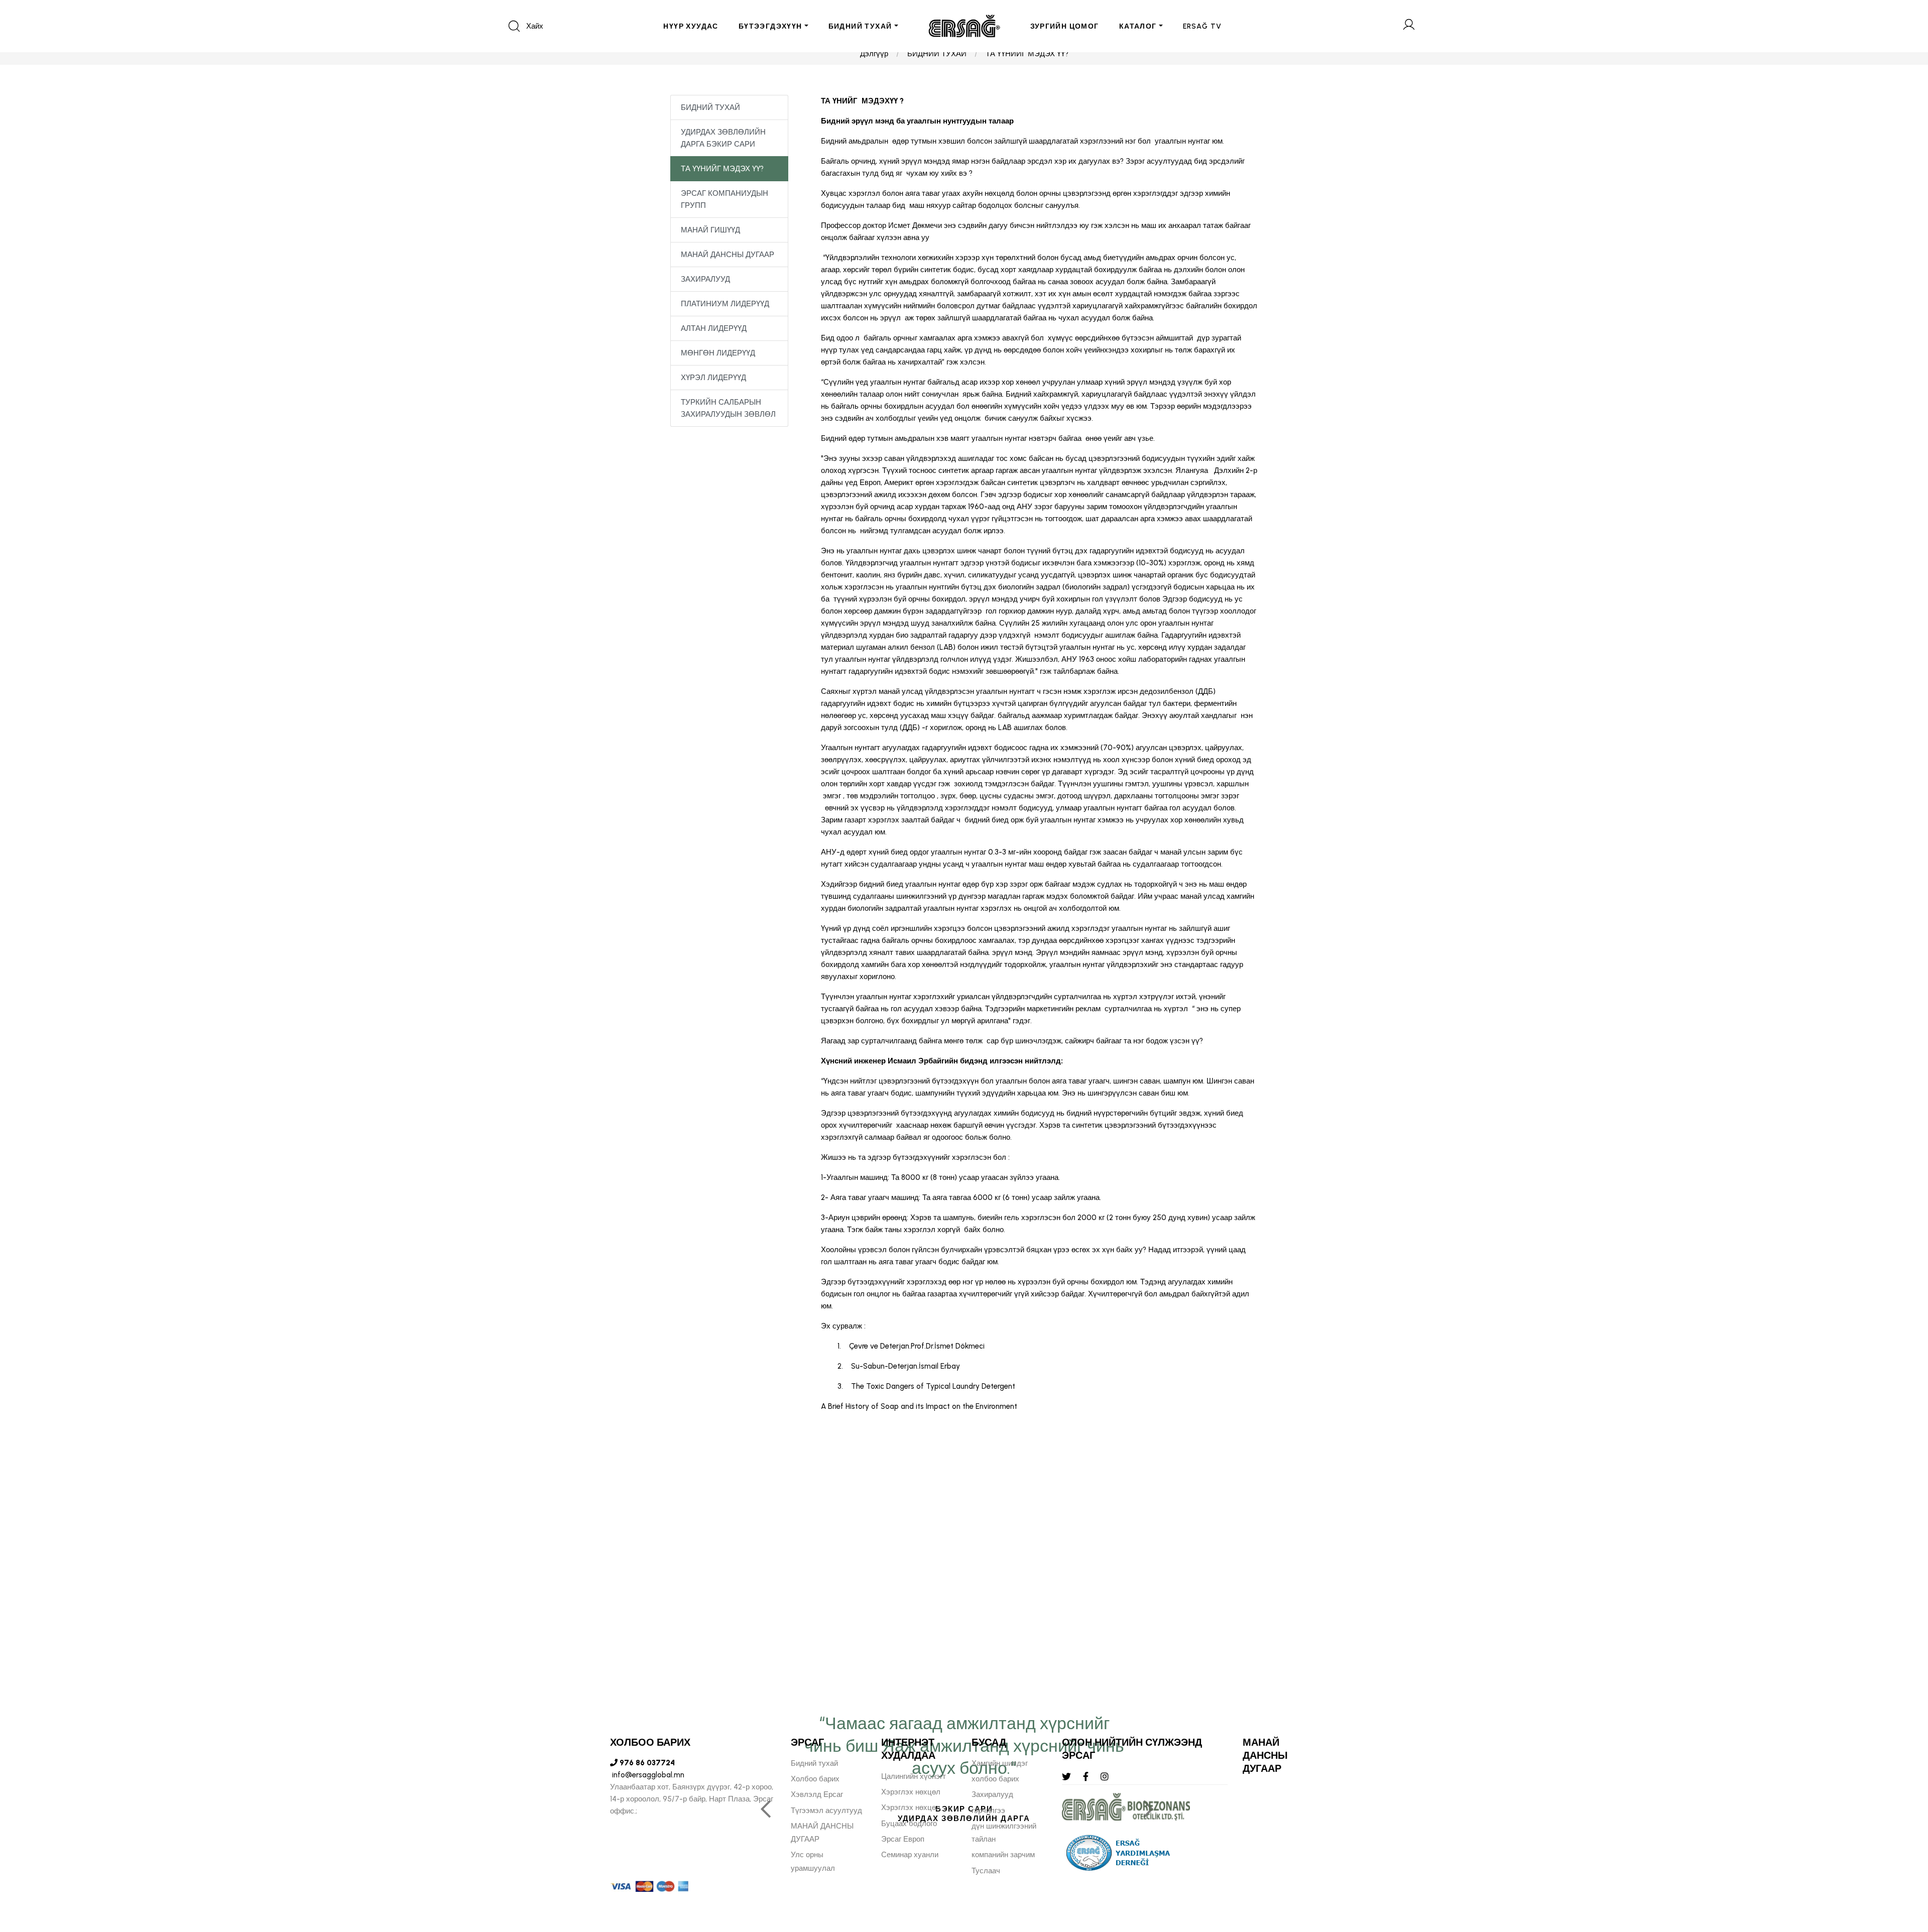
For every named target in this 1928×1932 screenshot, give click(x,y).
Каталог (1138, 26)
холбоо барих (995, 1779)
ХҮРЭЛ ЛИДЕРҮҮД (713, 378)
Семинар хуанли (910, 1855)
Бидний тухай (814, 1763)
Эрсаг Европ (903, 1839)
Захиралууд (992, 1794)
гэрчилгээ (988, 1810)
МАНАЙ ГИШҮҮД (710, 230)
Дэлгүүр (874, 54)
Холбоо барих (815, 1779)
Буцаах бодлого (909, 1824)
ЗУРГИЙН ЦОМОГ (1065, 26)
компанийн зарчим (1003, 1855)
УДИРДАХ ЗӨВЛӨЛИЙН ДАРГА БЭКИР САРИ (723, 138)
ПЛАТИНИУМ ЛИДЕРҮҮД (725, 304)
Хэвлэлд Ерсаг (817, 1794)
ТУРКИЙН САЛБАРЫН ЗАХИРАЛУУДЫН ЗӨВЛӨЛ (728, 408)
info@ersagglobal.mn (647, 1775)
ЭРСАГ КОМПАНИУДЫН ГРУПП (725, 199)
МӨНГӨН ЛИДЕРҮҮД (718, 353)
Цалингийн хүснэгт (914, 1776)
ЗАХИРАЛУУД (705, 279)
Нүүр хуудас (691, 26)
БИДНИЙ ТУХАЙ (860, 26)
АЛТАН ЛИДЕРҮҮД (714, 328)
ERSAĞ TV (1202, 26)
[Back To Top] (1901, 1870)
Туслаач (986, 1871)
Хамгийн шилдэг (1000, 1763)
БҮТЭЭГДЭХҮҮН (770, 26)
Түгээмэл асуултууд (826, 1810)
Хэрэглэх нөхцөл (911, 1792)
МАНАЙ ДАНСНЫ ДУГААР (728, 255)
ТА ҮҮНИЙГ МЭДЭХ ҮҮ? (1027, 54)
